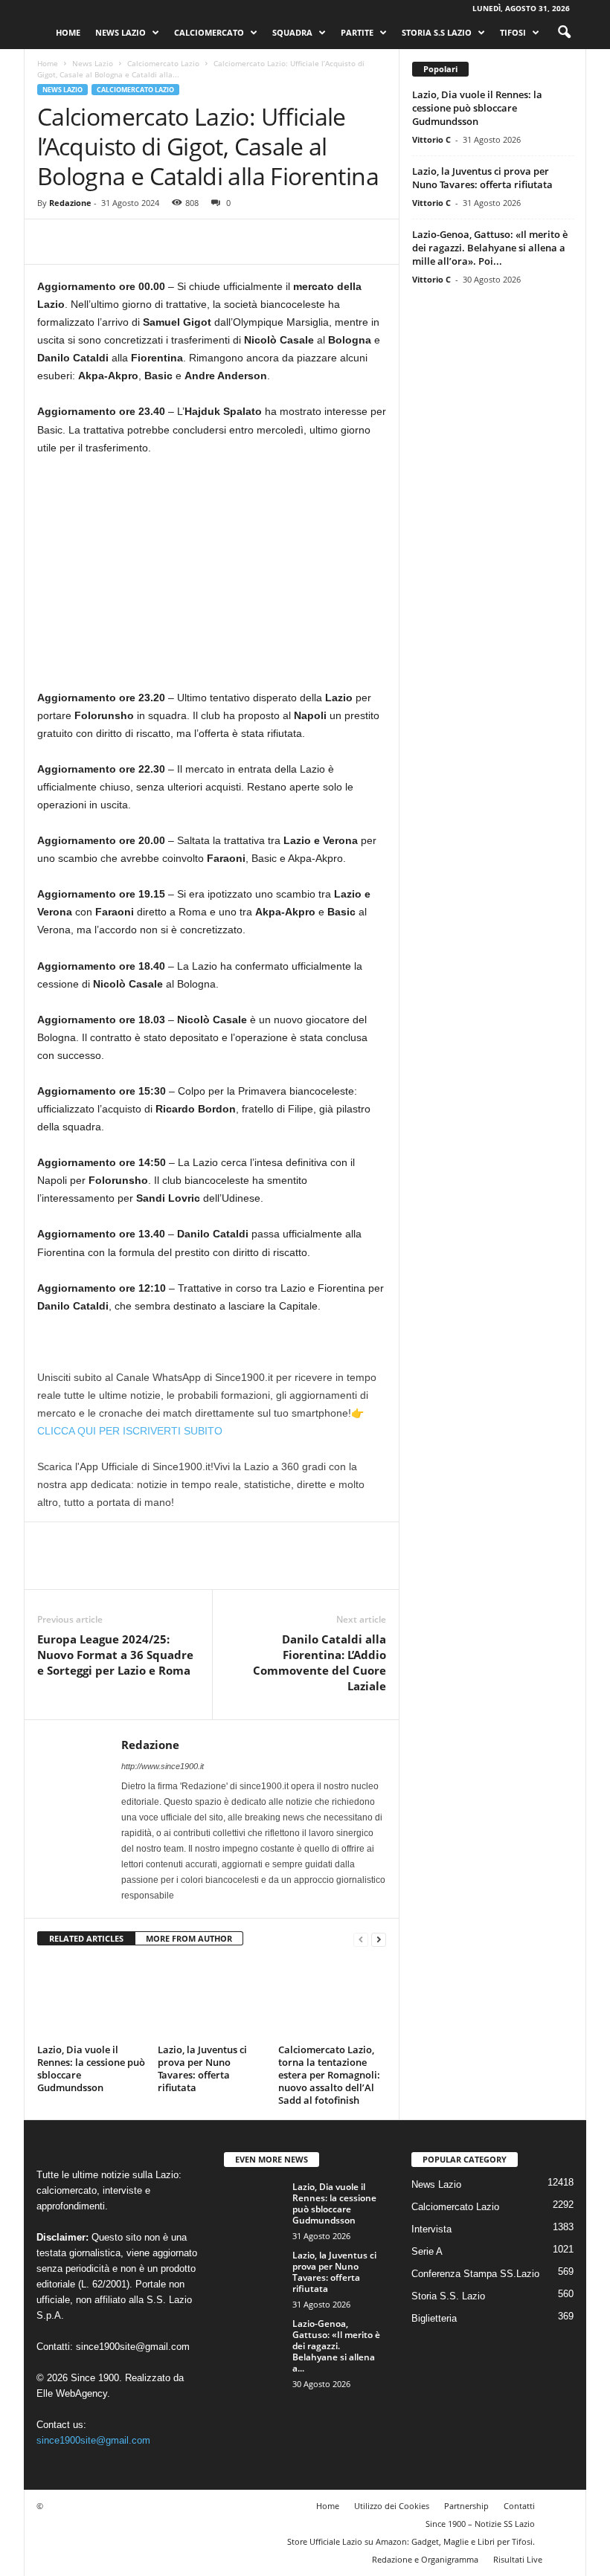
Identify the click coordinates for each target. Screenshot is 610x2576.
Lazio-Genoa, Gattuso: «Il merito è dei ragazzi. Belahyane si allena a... (336, 2346)
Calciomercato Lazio (163, 63)
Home (68, 32)
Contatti (519, 2506)
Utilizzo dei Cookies (392, 2506)
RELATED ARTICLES (86, 1938)
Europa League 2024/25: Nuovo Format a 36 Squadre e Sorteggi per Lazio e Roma (115, 1655)
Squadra (292, 32)
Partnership (466, 2506)
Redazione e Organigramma (425, 2559)
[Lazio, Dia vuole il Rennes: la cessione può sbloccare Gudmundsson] (91, 1999)
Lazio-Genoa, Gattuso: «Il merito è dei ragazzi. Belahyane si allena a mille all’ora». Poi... (490, 248)
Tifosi (513, 32)
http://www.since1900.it (163, 1766)
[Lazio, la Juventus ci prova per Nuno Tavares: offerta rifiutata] (212, 1999)
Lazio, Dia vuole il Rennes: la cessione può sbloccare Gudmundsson (91, 2068)
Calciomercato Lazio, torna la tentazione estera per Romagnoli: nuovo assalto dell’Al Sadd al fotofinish (329, 2075)
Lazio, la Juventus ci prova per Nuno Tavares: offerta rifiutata (202, 2068)
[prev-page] (361, 1939)
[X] (86, 242)
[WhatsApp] (155, 242)
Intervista (431, 2229)
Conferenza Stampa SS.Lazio (475, 2274)
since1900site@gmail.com (133, 2347)
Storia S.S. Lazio (448, 2296)
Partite (357, 32)
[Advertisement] (212, 579)
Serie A (427, 2251)
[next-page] (379, 1939)
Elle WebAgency (72, 2393)
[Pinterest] (121, 242)
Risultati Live (518, 2559)
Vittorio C (431, 139)
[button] (564, 33)
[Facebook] (52, 242)
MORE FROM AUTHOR (189, 1938)
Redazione (70, 203)
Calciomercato (209, 32)
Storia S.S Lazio (437, 32)
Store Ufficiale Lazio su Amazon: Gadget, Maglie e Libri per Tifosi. (411, 2541)
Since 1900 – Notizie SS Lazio (480, 2524)
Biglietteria (434, 2318)
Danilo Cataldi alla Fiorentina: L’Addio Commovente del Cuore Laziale (320, 1662)
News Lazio (121, 32)
